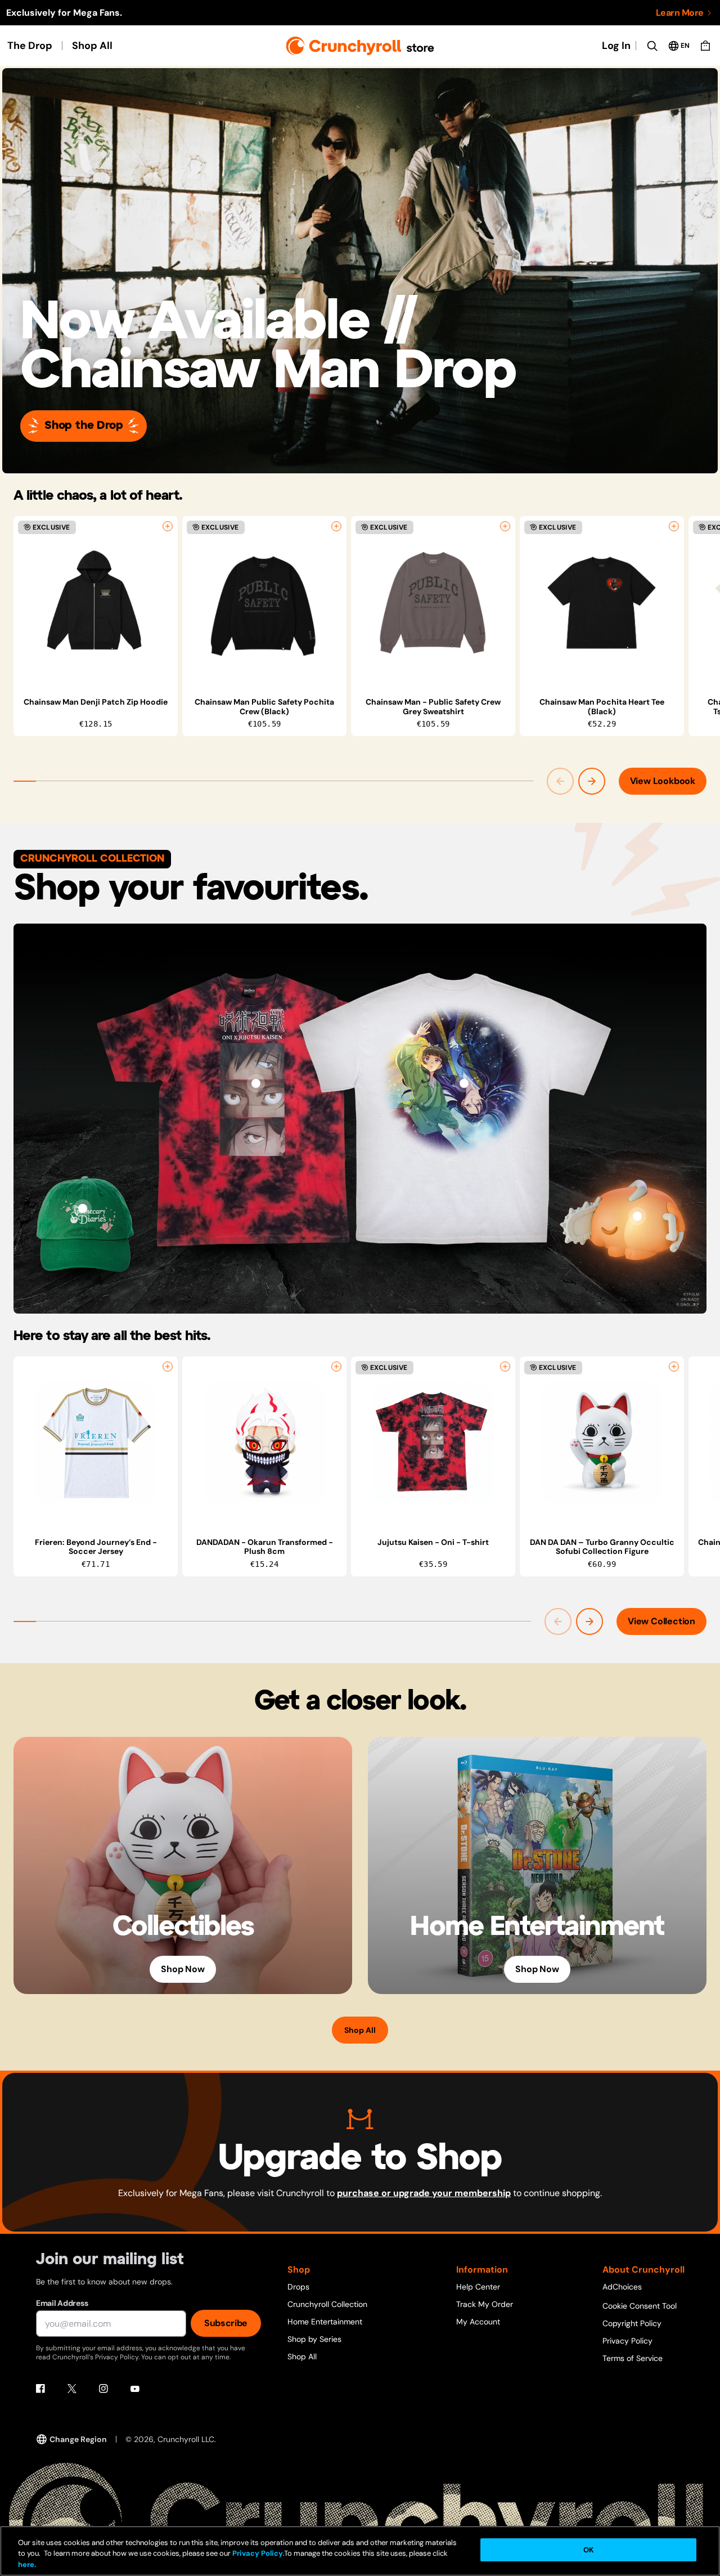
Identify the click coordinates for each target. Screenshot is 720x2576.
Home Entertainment (325, 2322)
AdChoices (622, 2287)
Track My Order (485, 2304)
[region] (367, 626)
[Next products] (592, 781)
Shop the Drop (84, 426)
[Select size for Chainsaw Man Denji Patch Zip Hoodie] (168, 526)
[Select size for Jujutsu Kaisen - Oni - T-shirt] (505, 1367)
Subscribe (226, 2323)
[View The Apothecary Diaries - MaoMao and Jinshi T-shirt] (464, 1083)
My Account (478, 2322)
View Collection (661, 1621)
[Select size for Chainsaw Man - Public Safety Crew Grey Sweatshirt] (505, 526)
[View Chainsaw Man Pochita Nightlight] (637, 1216)
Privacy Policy (627, 2341)
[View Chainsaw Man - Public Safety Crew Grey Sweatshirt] (433, 603)
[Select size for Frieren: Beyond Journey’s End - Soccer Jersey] (168, 1367)
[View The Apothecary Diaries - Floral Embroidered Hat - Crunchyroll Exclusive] (83, 1208)
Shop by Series (314, 2339)
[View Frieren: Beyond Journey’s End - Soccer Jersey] (96, 1443)
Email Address (62, 2303)
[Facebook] (40, 2389)
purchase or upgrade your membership (424, 2193)
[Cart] (705, 46)
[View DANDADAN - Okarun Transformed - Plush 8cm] (264, 1443)
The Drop (30, 46)
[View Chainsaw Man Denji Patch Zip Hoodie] (96, 603)
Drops (298, 2287)
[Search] (652, 46)
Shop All (92, 46)
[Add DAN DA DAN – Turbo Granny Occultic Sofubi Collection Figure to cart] (674, 1367)
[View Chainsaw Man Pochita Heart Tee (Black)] (602, 603)
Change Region (78, 2439)
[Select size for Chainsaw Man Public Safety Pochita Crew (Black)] (336, 526)
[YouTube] (135, 2389)
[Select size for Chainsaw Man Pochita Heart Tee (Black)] (674, 526)
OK (588, 2550)
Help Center (478, 2287)
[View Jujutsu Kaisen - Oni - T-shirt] (256, 1083)
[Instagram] (103, 2389)
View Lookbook (663, 781)
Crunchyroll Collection (327, 2304)
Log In (616, 46)
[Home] (360, 46)
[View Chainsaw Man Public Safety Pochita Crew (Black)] (264, 603)
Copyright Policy (632, 2323)
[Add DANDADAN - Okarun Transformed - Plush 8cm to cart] (336, 1367)
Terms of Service (633, 2358)
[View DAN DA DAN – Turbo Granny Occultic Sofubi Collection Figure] (602, 1443)
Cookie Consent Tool (640, 2306)
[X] (72, 2389)
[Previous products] (560, 781)
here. (27, 2564)
